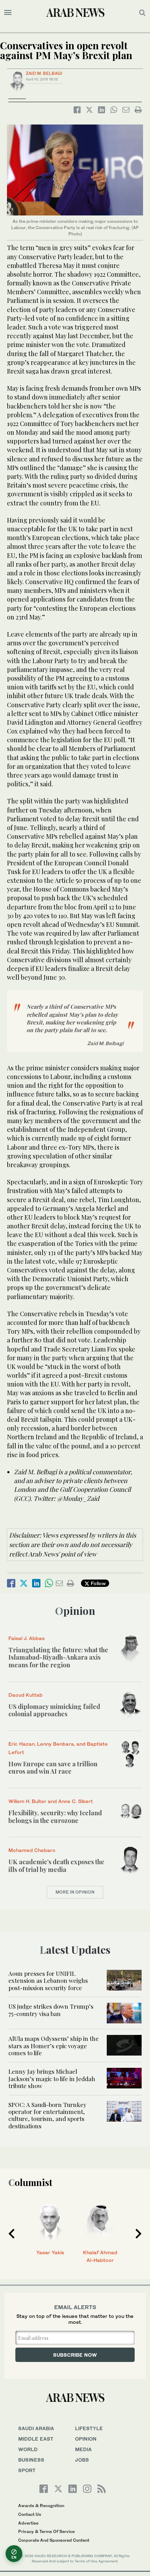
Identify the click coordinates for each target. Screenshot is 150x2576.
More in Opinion (75, 1892)
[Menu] (8, 13)
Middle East (36, 2439)
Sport (27, 2470)
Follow (97, 1583)
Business (31, 2460)
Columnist (30, 2182)
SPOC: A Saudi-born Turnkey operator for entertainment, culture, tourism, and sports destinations (47, 2115)
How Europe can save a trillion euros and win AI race (53, 1768)
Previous (12, 2234)
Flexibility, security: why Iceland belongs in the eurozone (55, 1817)
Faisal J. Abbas (27, 1638)
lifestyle (89, 2428)
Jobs (82, 2460)
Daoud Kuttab (25, 1695)
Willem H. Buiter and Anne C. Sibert (51, 1801)
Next (138, 2234)
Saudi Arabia (36, 2428)
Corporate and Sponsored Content (54, 2540)
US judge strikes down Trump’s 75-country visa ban (51, 2010)
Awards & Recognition (41, 2506)
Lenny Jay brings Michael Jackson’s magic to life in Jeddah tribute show (52, 2078)
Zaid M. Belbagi (44, 73)
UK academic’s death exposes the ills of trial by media (56, 1866)
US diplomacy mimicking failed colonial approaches (54, 1710)
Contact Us (30, 2514)
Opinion (75, 1611)
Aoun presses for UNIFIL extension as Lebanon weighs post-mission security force (48, 1981)
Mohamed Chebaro (32, 1850)
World (28, 2449)
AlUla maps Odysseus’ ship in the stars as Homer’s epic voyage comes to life (54, 2046)
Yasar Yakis (50, 2252)
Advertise (28, 2523)
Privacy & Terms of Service (46, 2531)
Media (83, 2449)
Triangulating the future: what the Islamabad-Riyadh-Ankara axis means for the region (58, 1657)
